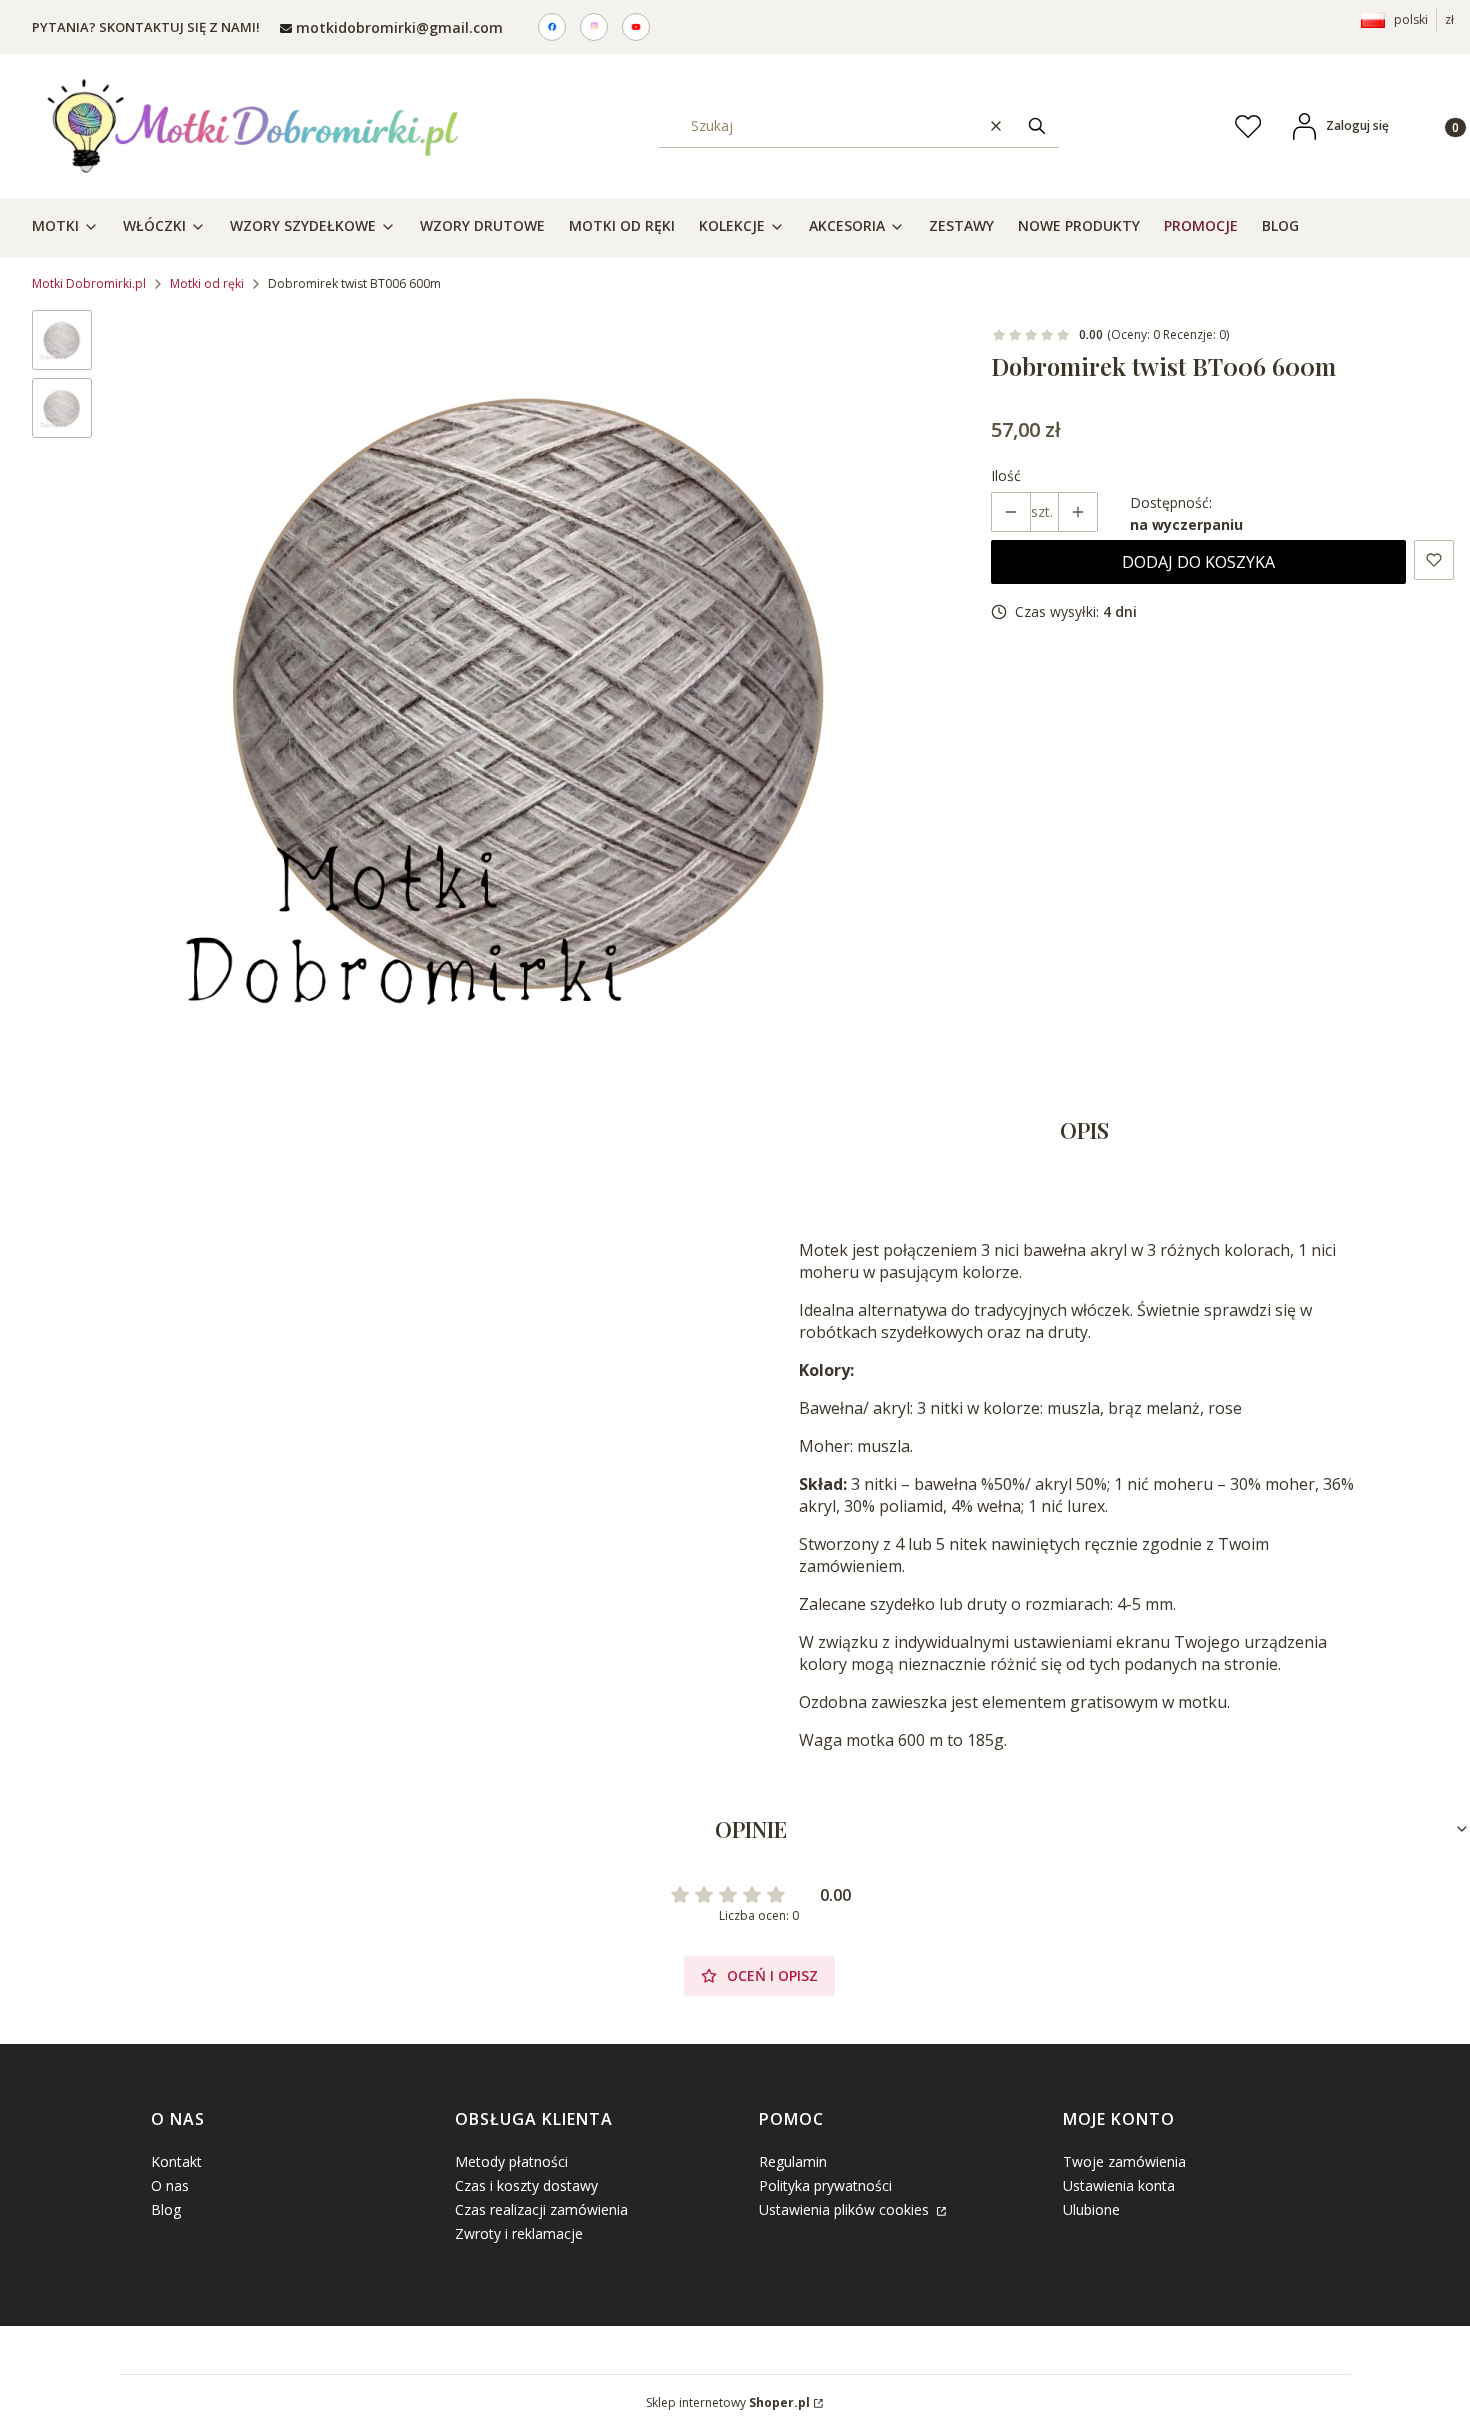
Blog (166, 2209)
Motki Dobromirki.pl (89, 283)
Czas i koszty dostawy (526, 2185)
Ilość (1006, 475)
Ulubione (1091, 2209)
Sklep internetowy (728, 2402)
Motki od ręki (207, 283)
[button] (1037, 125)
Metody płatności (511, 2161)
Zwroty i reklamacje (519, 2233)
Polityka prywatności (825, 2185)
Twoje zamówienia (1124, 2161)
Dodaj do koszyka (1198, 562)
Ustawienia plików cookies (846, 2209)
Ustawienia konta (1119, 2185)
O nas (170, 2185)
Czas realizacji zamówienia (541, 2209)
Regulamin (793, 2161)
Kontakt (176, 2161)
